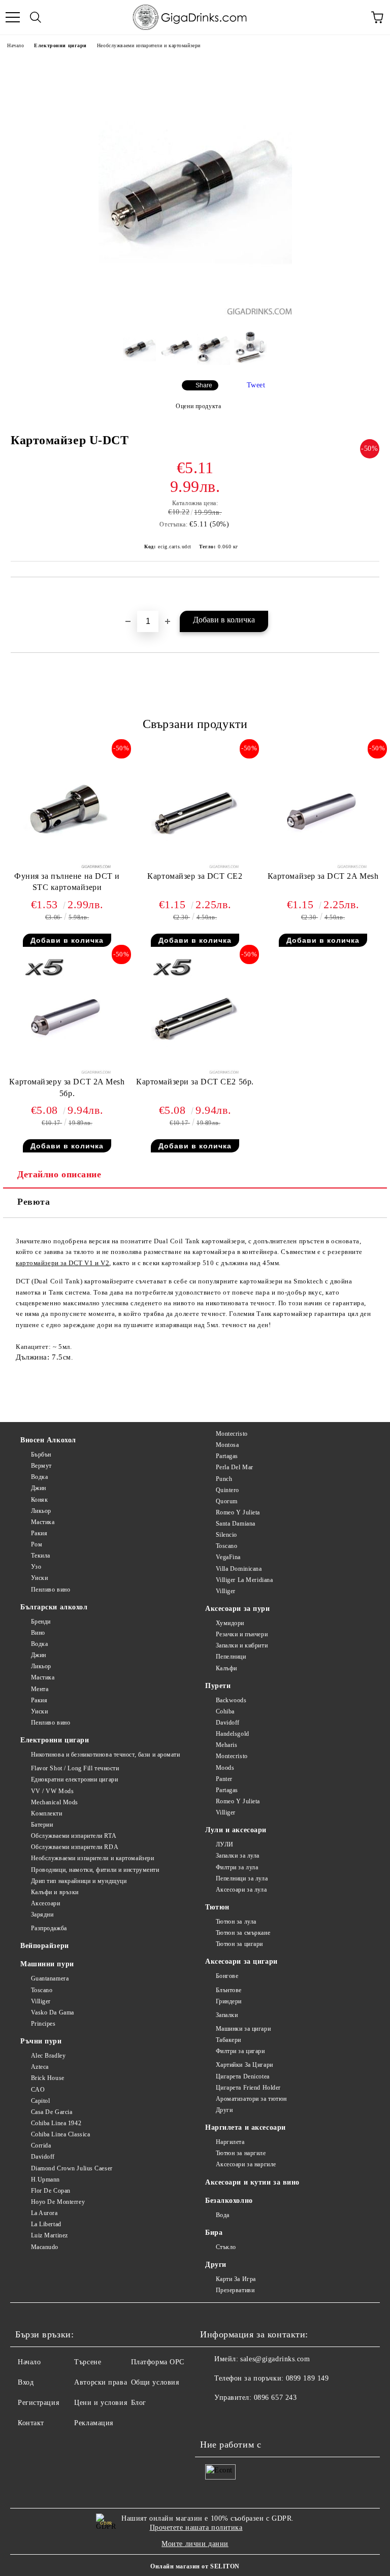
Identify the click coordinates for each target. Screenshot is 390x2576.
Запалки (227, 2015)
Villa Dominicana (239, 1569)
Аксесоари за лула (241, 1890)
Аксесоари (46, 1903)
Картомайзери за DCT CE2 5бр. (195, 1082)
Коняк (39, 1500)
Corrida (41, 2145)
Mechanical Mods (55, 1802)
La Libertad (46, 2224)
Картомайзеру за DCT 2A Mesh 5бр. (67, 1087)
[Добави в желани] (372, 595)
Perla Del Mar (235, 1467)
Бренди (41, 1622)
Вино (38, 1633)
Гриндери (229, 2001)
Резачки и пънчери (242, 1634)
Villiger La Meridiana (244, 1580)
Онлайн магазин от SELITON (195, 2566)
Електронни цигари (60, 45)
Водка (39, 1477)
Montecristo (232, 1434)
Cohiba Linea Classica (60, 2134)
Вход (26, 2382)
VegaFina (228, 1557)
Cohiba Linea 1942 (56, 2123)
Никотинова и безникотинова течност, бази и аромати (106, 1755)
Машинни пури (47, 1964)
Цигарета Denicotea (243, 2076)
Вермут (41, 1466)
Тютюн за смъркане (243, 1933)
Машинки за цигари (243, 2029)
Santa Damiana (236, 1524)
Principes (43, 2024)
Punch (224, 1479)
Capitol (40, 2101)
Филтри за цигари (240, 2051)
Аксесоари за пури (238, 1609)
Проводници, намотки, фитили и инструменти (95, 1870)
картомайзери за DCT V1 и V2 (62, 1263)
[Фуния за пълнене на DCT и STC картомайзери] (67, 866)
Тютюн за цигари (239, 1944)
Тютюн (217, 1907)
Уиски (39, 1578)
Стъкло (226, 2247)
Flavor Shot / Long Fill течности (75, 1768)
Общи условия (155, 2382)
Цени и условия (101, 2403)
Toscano (42, 1990)
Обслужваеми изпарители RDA (75, 1847)
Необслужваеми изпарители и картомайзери (149, 45)
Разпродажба (49, 1928)
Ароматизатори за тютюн (251, 2099)
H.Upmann (45, 2179)
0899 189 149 (307, 2378)
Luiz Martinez (50, 2235)
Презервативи (235, 2290)
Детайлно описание (59, 1174)
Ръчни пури (41, 2041)
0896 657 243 (275, 2398)
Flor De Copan (51, 2191)
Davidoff (43, 2157)
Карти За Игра (236, 2279)
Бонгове (227, 1976)
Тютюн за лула (236, 1922)
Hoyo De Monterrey (58, 2202)
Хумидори (230, 1623)
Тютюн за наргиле (241, 2153)
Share (204, 385)
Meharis (226, 1745)
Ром (37, 1544)
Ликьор (41, 1511)
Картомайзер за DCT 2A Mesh (323, 876)
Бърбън (41, 1455)
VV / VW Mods (52, 1791)
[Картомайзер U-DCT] (195, 312)
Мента (40, 1689)
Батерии (42, 1825)
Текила (41, 1556)
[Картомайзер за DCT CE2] (195, 866)
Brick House (48, 2078)
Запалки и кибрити (242, 1645)
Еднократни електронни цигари (74, 1779)
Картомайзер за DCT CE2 (195, 876)
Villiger (41, 2001)
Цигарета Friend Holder (248, 2088)
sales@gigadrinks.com (275, 2359)
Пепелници (231, 1657)
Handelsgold (233, 1734)
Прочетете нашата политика (196, 2528)
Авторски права (101, 2382)
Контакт (31, 2423)
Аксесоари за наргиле (246, 2164)
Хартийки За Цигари (245, 2065)
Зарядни (42, 1914)
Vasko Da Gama (53, 2012)
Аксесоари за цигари (241, 1961)
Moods (225, 1768)
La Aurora (44, 2213)
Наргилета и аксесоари (246, 2127)
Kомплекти (47, 1813)
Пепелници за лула (242, 1878)
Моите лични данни (195, 2544)
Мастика (43, 1522)
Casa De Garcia (52, 2112)
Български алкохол (54, 1607)
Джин (39, 1488)
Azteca (40, 2067)
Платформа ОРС (158, 2362)
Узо (36, 1567)
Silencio (226, 1535)
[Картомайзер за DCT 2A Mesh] (323, 866)
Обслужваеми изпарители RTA (74, 1836)
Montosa (227, 1445)
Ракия (39, 1533)
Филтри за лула (237, 1867)
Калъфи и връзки (55, 1892)
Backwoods (231, 1700)
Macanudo (45, 2247)
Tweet (256, 385)
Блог (139, 2403)
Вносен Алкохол (48, 1440)
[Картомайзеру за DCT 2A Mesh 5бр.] (67, 1071)
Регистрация (38, 2403)
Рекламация (94, 2423)
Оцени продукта (198, 406)
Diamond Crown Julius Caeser (72, 2168)
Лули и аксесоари (236, 1830)
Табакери (229, 2040)
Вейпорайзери (45, 1946)
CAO (38, 2090)
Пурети (218, 1686)
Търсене (88, 2362)
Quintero (227, 1490)
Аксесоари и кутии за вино (252, 2182)
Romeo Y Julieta (238, 1512)
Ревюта (34, 1202)
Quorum (227, 1501)
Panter (224, 1779)
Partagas (227, 1456)
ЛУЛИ (225, 1844)
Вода (223, 2215)
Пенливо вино (51, 1590)
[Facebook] (213, 2418)
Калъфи (226, 1668)
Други (224, 2110)
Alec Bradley (48, 2056)
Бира (214, 2233)
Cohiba (225, 1711)
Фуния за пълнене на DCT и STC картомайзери (67, 882)
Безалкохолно (229, 2201)
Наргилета (230, 2142)
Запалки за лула (238, 1856)
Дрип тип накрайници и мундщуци (79, 1881)
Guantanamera (50, 1978)
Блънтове (229, 1990)
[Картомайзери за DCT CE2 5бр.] (195, 1071)
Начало (15, 45)
